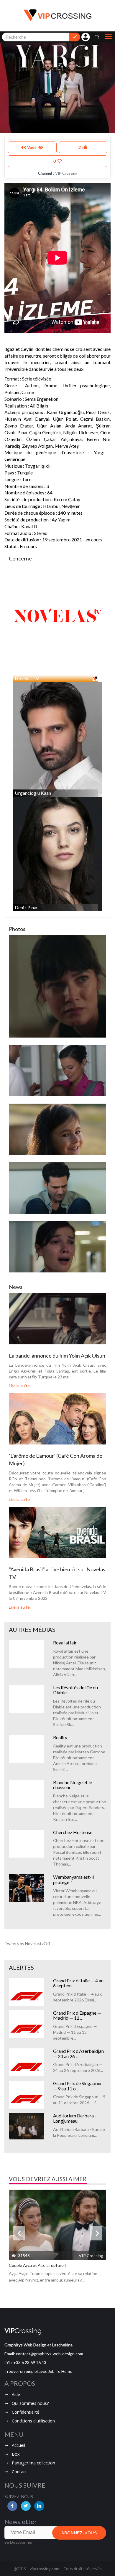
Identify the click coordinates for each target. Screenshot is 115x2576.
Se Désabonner (19, 2542)
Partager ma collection (33, 2463)
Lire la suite (19, 1386)
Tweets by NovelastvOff (27, 1943)
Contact (19, 2472)
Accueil (18, 2445)
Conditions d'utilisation (33, 2421)
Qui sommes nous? (30, 2403)
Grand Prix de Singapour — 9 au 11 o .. (78, 2086)
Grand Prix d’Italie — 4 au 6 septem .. (78, 1983)
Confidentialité (26, 2412)
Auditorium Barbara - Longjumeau (75, 2118)
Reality (60, 1737)
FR (97, 37)
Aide (16, 2394)
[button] (108, 37)
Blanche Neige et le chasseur (73, 1785)
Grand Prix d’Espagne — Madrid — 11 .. (77, 2015)
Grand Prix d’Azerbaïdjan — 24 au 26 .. (78, 2054)
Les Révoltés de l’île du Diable (75, 1690)
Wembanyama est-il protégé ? (73, 1879)
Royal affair (65, 1643)
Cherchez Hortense (73, 1832)
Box (16, 2454)
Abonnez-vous (79, 2533)
